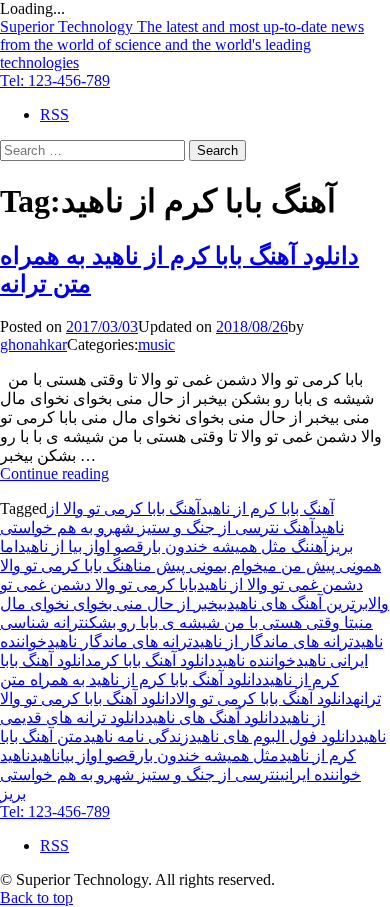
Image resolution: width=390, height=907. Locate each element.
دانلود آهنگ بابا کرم (154, 660)
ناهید (45, 755)
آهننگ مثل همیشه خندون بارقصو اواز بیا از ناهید (172, 546)
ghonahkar (33, 344)
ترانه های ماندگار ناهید (119, 641)
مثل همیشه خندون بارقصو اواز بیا (169, 755)
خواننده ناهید (255, 660)
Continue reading (54, 473)
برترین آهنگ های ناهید (297, 603)
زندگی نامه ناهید (136, 736)
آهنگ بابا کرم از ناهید (267, 508)
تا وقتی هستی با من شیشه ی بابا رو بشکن (219, 622)
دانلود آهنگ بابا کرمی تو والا (264, 698)
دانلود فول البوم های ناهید (272, 736)
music (156, 344)
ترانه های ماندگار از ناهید (272, 641)
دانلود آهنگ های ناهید (212, 717)
